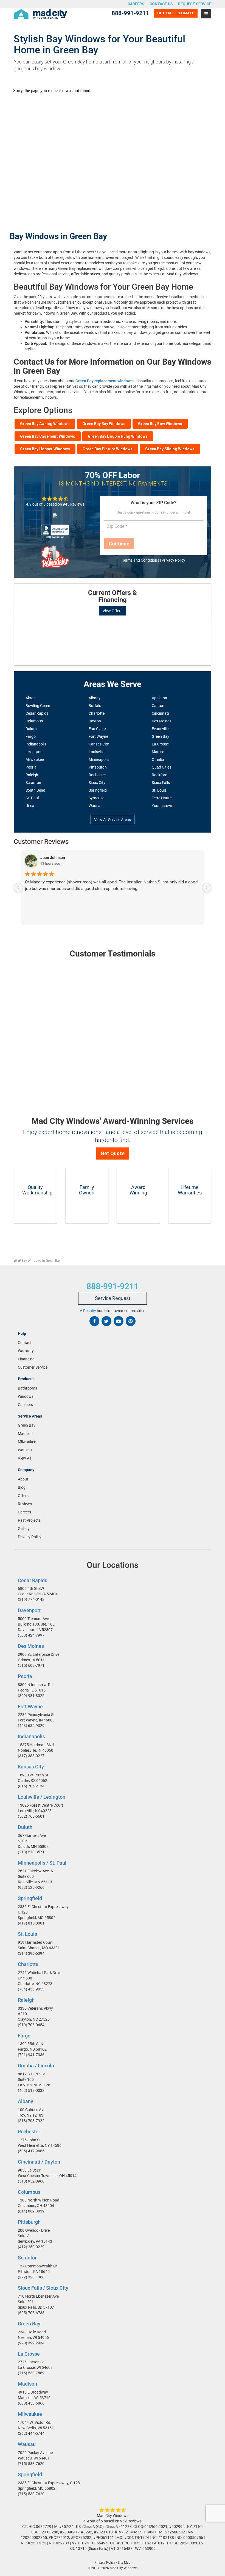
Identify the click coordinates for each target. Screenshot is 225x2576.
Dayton (95, 721)
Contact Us (161, 4)
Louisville (96, 752)
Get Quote (113, 1153)
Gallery (24, 1528)
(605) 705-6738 (31, 2313)
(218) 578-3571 (31, 1852)
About (23, 1479)
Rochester (97, 775)
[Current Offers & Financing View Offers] (113, 584)
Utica (30, 806)
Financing (26, 1359)
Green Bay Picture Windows (108, 449)
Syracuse (96, 798)
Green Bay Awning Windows (45, 424)
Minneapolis (99, 759)
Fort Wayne (98, 736)
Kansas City (99, 744)
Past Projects (29, 1520)
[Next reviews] (207, 888)
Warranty (26, 1351)
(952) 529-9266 (31, 1887)
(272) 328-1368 (31, 2277)
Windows (26, 1396)
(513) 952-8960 (31, 2181)
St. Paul (32, 798)
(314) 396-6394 (31, 1953)
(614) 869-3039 (31, 2211)
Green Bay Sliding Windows (170, 449)
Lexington (34, 752)
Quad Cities (161, 767)
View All (24, 1458)
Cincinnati (160, 713)
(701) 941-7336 (31, 2055)
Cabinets (25, 1405)
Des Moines (161, 721)
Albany (95, 698)
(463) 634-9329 (31, 1726)
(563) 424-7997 (31, 1635)
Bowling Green (38, 706)
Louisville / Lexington (42, 1797)
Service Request (113, 1298)
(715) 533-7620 (31, 2464)
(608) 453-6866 (31, 2403)
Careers (136, 4)
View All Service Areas (113, 820)
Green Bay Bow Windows (160, 424)
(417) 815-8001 (31, 1923)
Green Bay (161, 736)
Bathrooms (27, 1388)
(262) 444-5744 (31, 2433)
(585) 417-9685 (31, 2151)
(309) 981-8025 (31, 1696)
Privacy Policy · (106, 2563)
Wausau (96, 806)
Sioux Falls (161, 783)
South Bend (35, 790)
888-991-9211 (130, 13)
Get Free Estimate (176, 13)
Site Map (124, 2563)
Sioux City (97, 783)
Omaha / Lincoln (36, 2066)
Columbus (34, 721)
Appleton (159, 698)
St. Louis (159, 790)
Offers (23, 1495)
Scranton (33, 783)
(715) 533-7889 (31, 2373)
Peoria (31, 767)
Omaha (158, 759)
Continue (119, 544)
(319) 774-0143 (31, 1599)
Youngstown (163, 806)
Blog (22, 1487)
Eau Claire (97, 729)
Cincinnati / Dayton (39, 2162)
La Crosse (160, 744)
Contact (25, 1343)
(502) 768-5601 (31, 1816)
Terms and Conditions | (142, 560)
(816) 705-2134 (31, 1786)
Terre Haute (162, 798)
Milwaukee (35, 759)
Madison (159, 752)
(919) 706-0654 (31, 2025)
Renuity (90, 1311)
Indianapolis (36, 744)
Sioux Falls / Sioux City (43, 2288)
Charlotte (97, 713)
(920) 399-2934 (31, 2343)
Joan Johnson (53, 858)
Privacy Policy (173, 560)
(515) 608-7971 (31, 1665)
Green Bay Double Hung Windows (118, 436)
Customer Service (33, 1367)
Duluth (31, 729)
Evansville (160, 729)
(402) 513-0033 (31, 2090)
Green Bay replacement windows (104, 381)
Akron (31, 698)
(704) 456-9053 (31, 1989)
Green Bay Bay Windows (104, 424)
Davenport (29, 1610)
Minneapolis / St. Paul (42, 1863)
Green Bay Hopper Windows (45, 449)
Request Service (195, 4)
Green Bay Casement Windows (48, 436)
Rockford (160, 775)
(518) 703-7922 (31, 2121)
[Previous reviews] (18, 888)
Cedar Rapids (37, 713)
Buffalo (95, 706)
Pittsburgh (98, 767)
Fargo (31, 736)
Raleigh (32, 775)
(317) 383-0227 (31, 1756)
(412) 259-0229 (31, 2247)
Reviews (25, 1504)
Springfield (98, 790)
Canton (158, 706)
